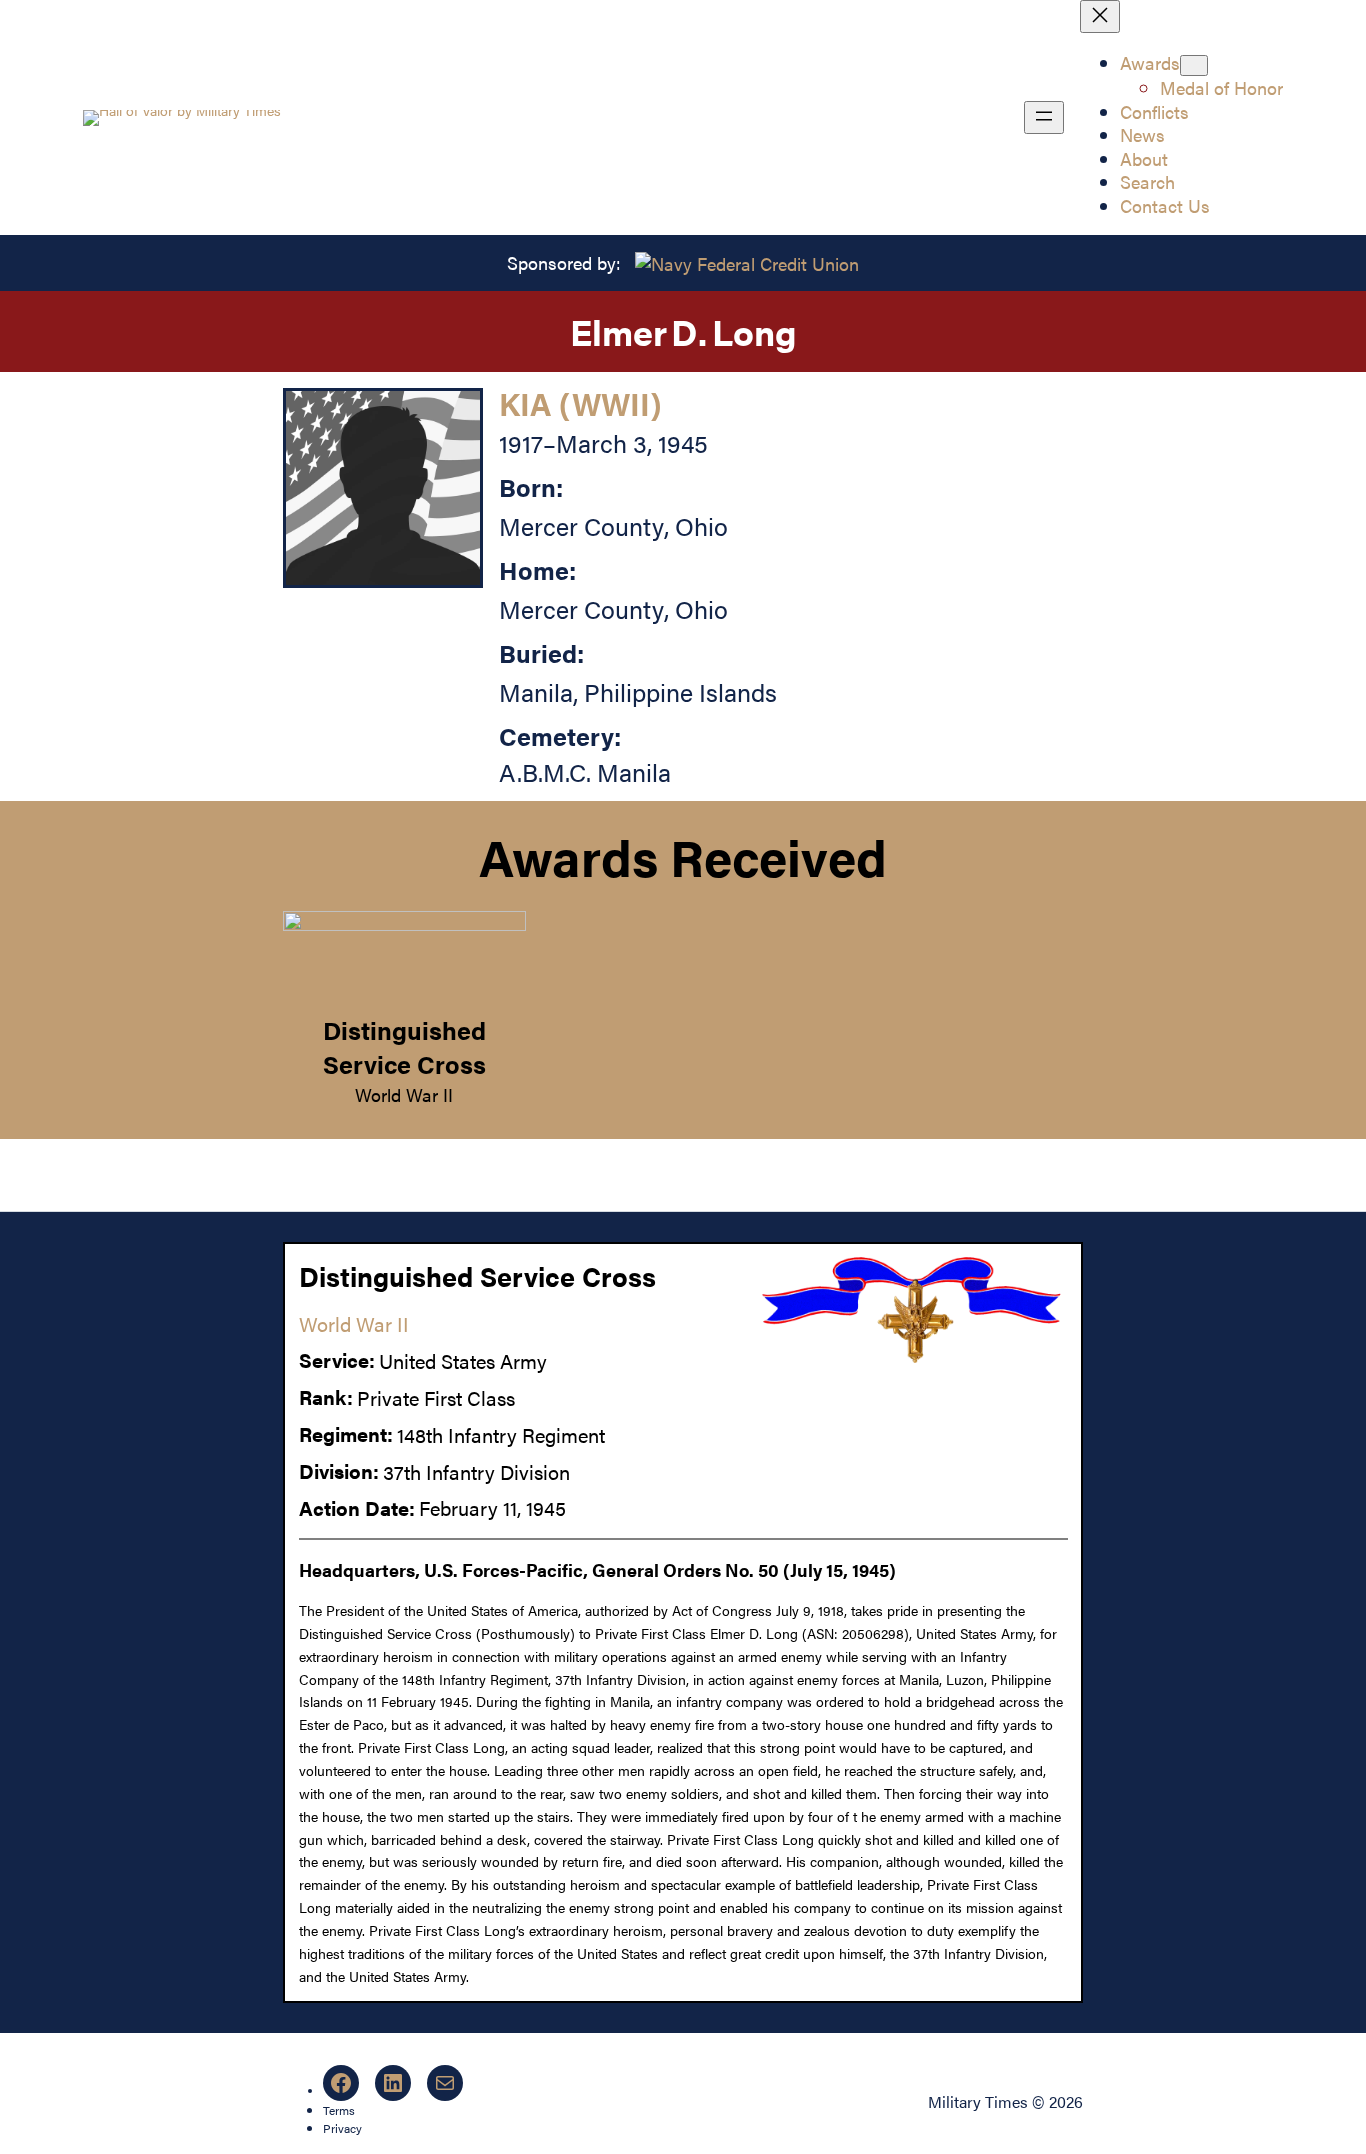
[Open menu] (1044, 117)
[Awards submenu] (1194, 65)
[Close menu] (1100, 16)
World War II (404, 1094)
